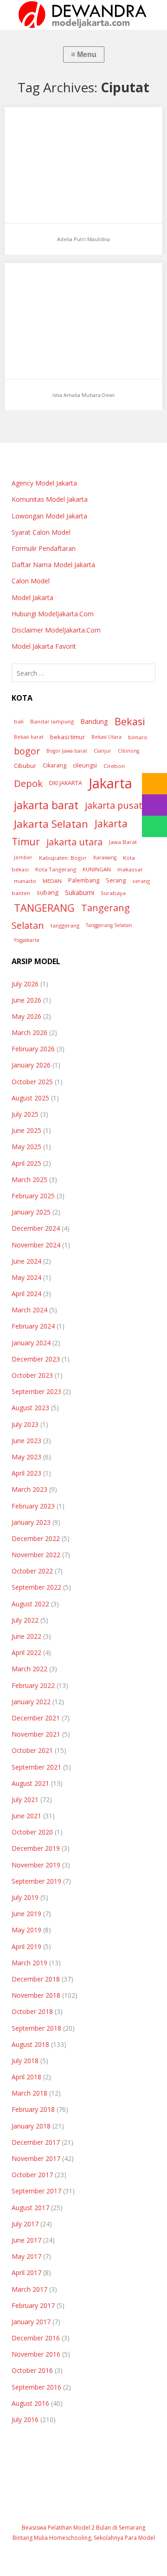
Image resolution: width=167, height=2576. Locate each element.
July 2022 (25, 1620)
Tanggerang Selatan (109, 925)
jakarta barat (46, 805)
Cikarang (55, 765)
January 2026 (31, 1065)
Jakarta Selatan (51, 824)
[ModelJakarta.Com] (83, 15)
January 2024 (31, 1343)
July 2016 (25, 2419)
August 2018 (30, 2044)
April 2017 (26, 2272)
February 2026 (33, 1049)
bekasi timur (67, 737)
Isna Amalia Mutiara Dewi (83, 395)
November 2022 (36, 1555)
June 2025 (26, 1130)
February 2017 (33, 2305)
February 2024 (33, 1326)
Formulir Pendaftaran (44, 548)
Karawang (105, 857)
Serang (116, 880)
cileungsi (85, 765)
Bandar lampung (52, 721)
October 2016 (32, 2370)
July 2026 (25, 984)
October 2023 (32, 1375)
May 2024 (26, 1277)
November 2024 (36, 1245)
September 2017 (36, 2191)
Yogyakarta (27, 940)
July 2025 (25, 1114)
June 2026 (26, 1000)
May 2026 (26, 1016)
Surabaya (113, 893)
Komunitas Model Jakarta (50, 499)
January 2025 (31, 1212)
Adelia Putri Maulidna (83, 239)
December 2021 (36, 1718)
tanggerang (65, 925)
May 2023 (26, 1457)
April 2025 (26, 1163)
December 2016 (36, 2338)
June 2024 (26, 1261)
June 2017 (26, 2240)
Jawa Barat (123, 842)
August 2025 (30, 1098)
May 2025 (26, 1147)
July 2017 (25, 2224)
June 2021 (26, 1816)
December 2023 (36, 1359)
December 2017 (36, 2142)
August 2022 (30, 1604)
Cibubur (25, 766)
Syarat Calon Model (41, 532)
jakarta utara (74, 842)
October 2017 (32, 2175)
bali (19, 721)
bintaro (138, 737)
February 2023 (33, 1506)
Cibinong (128, 751)
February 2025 (33, 1196)
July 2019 (25, 1897)
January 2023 (31, 1522)
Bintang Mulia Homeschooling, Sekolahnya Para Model (84, 2538)
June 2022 (26, 1636)
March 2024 (29, 1310)
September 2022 (36, 1587)
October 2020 (32, 1832)
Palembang (84, 880)
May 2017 (26, 2256)
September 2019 (36, 1881)
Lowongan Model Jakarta (49, 516)
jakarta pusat (114, 805)
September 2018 (36, 2028)
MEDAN (52, 881)
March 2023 (29, 1489)
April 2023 (26, 1473)
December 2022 (36, 1538)
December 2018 (36, 1979)
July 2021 (25, 1799)
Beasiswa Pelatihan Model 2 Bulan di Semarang (83, 2528)
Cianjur (103, 751)
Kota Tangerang (56, 869)
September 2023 (36, 1391)
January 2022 (31, 1702)
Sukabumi (80, 892)
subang (48, 892)
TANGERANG (44, 908)
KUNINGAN (97, 869)
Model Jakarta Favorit (44, 646)
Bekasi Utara (106, 737)
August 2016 (30, 2403)
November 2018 (36, 1995)
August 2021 (30, 1783)
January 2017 (31, 2322)
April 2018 (26, 2077)
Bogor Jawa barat (67, 751)
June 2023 (26, 1441)
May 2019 (26, 1930)
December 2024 (36, 1228)
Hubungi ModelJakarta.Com (53, 614)
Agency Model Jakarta (44, 483)
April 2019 (26, 1946)
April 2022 (26, 1652)
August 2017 (30, 2208)
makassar (130, 869)
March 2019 (29, 1963)
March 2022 (29, 1669)
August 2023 (30, 1408)
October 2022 (32, 1571)
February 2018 (33, 2109)
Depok (28, 783)
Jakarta (110, 783)
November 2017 (36, 2158)
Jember (23, 857)
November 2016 (36, 2354)
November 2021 (36, 1734)
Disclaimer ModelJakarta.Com (56, 630)
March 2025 (29, 1179)
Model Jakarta (32, 598)
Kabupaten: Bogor (63, 858)
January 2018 (31, 2126)
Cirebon (114, 766)
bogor (27, 751)
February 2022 (33, 1685)
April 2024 (26, 1294)
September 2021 (36, 1767)
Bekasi (130, 721)
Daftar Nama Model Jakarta (53, 565)
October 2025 (32, 1082)
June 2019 (26, 1914)
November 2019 (36, 1865)
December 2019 (36, 1848)
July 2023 (25, 1424)
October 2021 (32, 1750)
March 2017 (29, 2289)
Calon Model (31, 581)
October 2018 (32, 2011)
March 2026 (29, 1032)
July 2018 (25, 2061)
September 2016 (36, 2387)
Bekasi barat (29, 737)
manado (25, 881)
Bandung (94, 721)
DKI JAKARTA (66, 783)
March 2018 (29, 2093)
